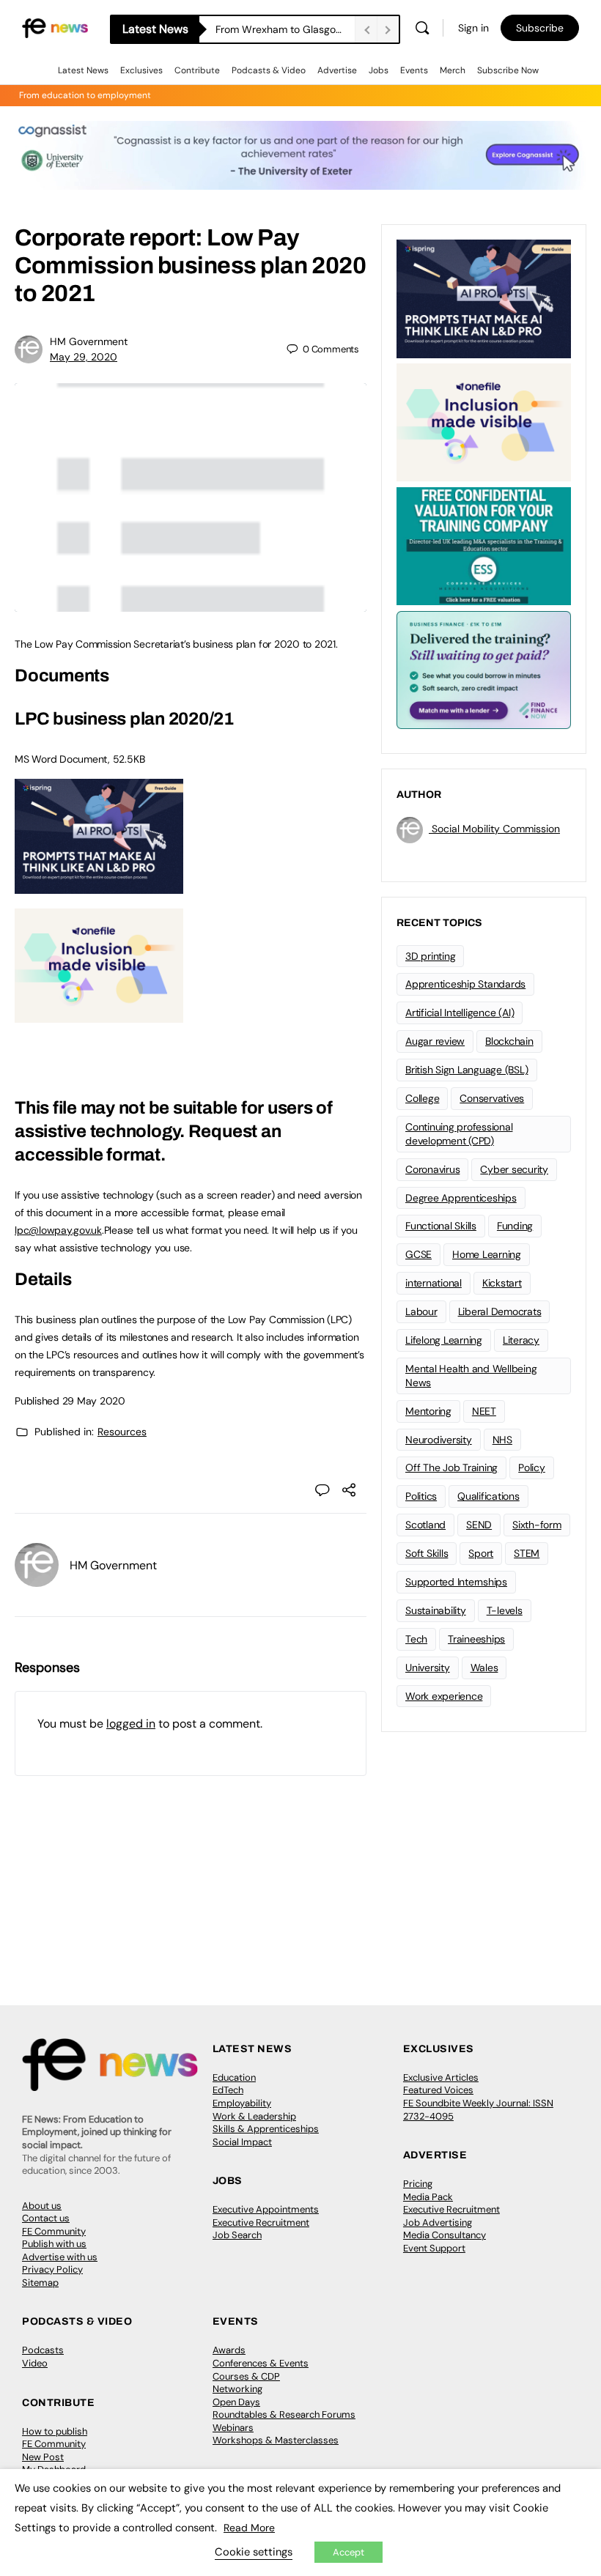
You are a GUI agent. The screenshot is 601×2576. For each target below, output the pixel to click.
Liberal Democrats (500, 1311)
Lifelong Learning (444, 1340)
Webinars (233, 2428)
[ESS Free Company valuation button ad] (484, 545)
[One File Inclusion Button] (99, 1015)
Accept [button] (349, 2552)
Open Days (236, 2402)
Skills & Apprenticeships (266, 2129)
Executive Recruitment (261, 2222)
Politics (421, 1496)
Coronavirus (432, 1169)
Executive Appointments (266, 2209)
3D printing (430, 956)
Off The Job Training (451, 1467)
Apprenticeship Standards (465, 984)
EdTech (228, 2090)
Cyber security (514, 1169)
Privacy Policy (52, 2269)
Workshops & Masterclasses (276, 2440)
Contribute (197, 70)
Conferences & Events (261, 2363)
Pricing (418, 2184)
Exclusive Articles (441, 2077)
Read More (249, 2528)
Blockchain (509, 1041)
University (428, 1668)
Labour (421, 1311)
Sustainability (436, 1610)
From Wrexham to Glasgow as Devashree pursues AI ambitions (285, 29)
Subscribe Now (508, 70)
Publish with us (54, 2244)
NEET (484, 1411)
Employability (242, 2103)
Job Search (237, 2235)
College (422, 1098)
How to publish (55, 2431)
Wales (484, 1668)
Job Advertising (438, 2222)
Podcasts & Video (269, 70)
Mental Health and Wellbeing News (471, 1376)
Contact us (46, 2218)
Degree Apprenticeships (461, 1198)
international (434, 1283)
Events (414, 70)
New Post (43, 2457)
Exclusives (141, 70)
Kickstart (502, 1283)
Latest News (83, 70)
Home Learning (487, 1254)
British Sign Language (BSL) (467, 1070)
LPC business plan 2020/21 (124, 719)
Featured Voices (438, 2090)
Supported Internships (456, 1582)
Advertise (337, 70)
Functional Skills (441, 1226)
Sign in (473, 28)
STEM (527, 1553)
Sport (481, 1553)
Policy (532, 1467)
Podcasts (43, 2350)
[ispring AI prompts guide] (99, 886)
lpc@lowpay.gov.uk (58, 1230)
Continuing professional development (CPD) (459, 1134)
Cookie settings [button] (254, 2552)
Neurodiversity (439, 1440)
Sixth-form (537, 1525)
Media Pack (428, 2197)
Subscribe (540, 28)
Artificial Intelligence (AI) (460, 1013)
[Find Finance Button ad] (484, 669)
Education (234, 2077)
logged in (131, 1724)
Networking (237, 2389)
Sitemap (40, 2283)
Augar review (435, 1041)
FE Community (54, 2231)
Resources (122, 1432)
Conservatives (492, 1098)
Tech (416, 1639)
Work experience (444, 1696)
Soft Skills (427, 1553)
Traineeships (476, 1639)
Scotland (425, 1525)
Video (35, 2363)
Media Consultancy (445, 2235)
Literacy (521, 1340)
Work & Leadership (254, 2116)
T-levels (505, 1610)
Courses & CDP (246, 2376)
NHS (502, 1440)
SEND (479, 1525)
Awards (229, 2350)
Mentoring (428, 1411)
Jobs (379, 70)
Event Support (434, 2248)
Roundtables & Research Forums (284, 2414)
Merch (453, 70)
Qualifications (488, 1496)
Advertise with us (60, 2257)
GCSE (419, 1254)
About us (42, 2206)
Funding (515, 1226)
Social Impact (242, 2142)
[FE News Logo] (55, 27)
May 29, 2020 (84, 357)
